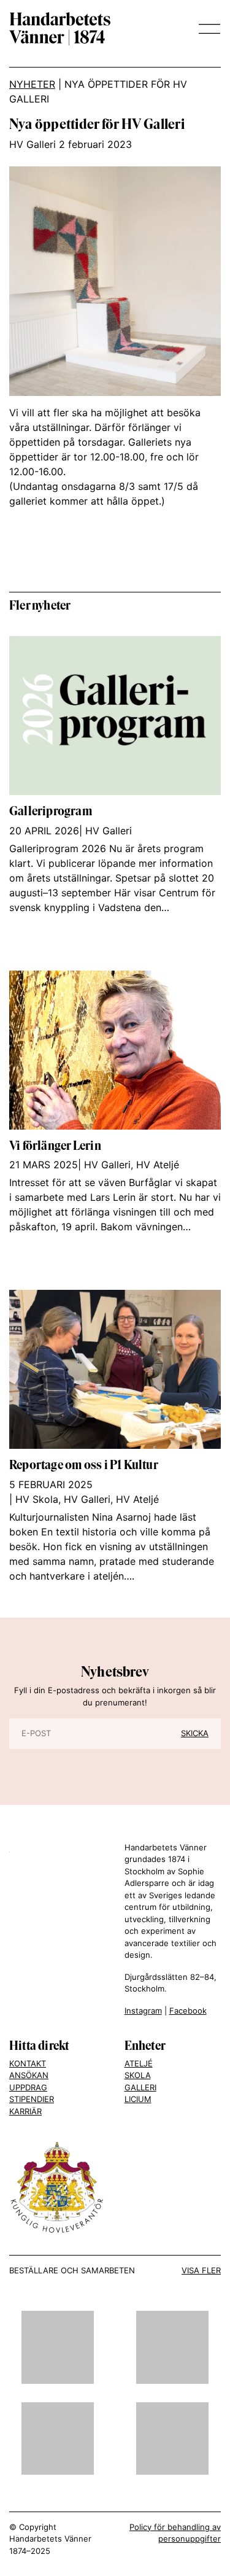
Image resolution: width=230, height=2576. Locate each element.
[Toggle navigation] (206, 29)
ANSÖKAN (29, 2075)
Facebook (188, 2011)
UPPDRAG (28, 2087)
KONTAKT (28, 2063)
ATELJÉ (139, 2063)
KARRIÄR (25, 2111)
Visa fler (201, 2270)
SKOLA (138, 2075)
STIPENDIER (32, 2099)
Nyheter (32, 84)
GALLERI (140, 2087)
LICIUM (138, 2099)
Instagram (143, 2011)
